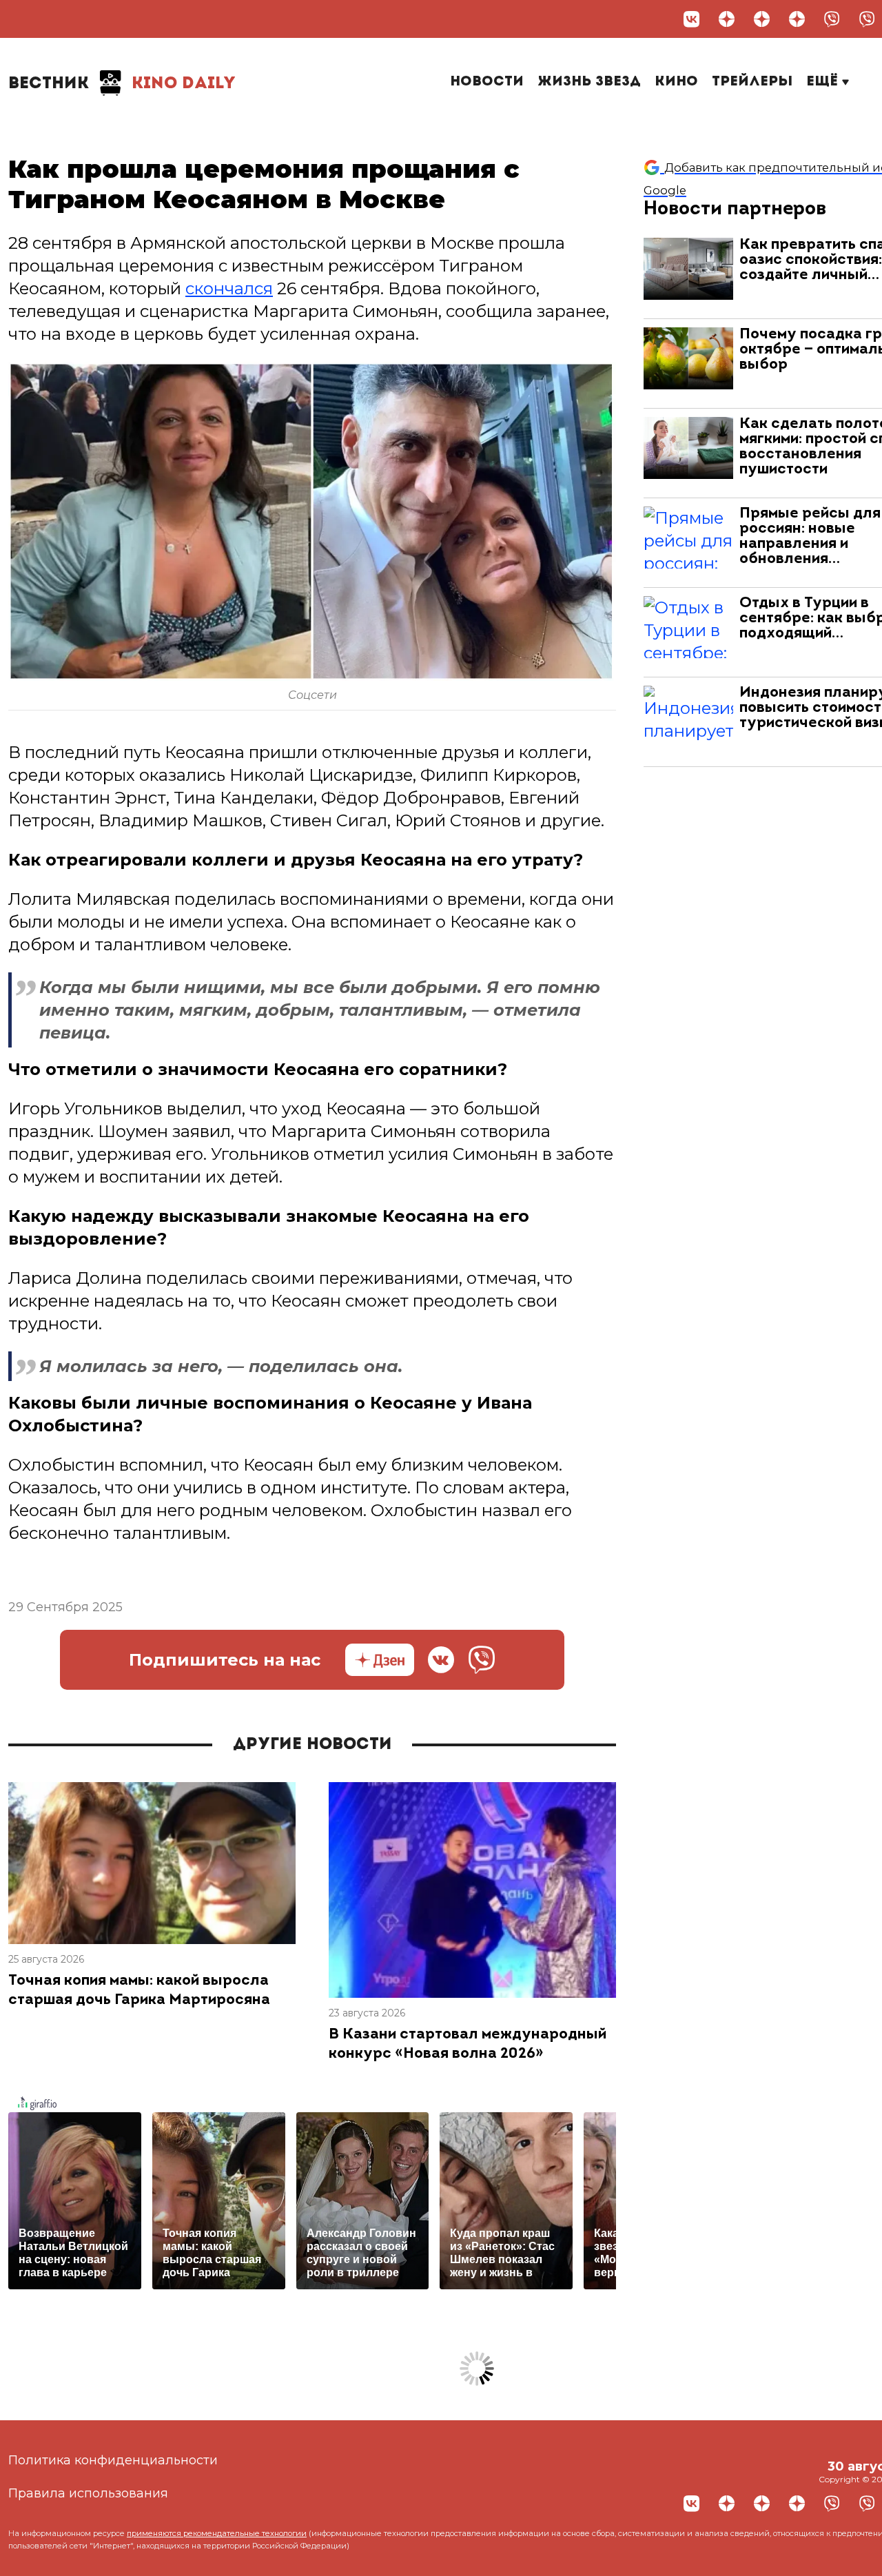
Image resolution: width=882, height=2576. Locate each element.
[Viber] (832, 19)
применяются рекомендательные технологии (217, 2533)
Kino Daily (122, 84)
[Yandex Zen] (727, 19)
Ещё (824, 82)
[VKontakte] (691, 19)
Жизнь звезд (589, 82)
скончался (229, 288)
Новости (487, 82)
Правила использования (88, 2493)
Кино (676, 82)
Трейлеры (752, 82)
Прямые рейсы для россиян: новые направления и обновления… (810, 536)
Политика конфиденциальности (113, 2460)
